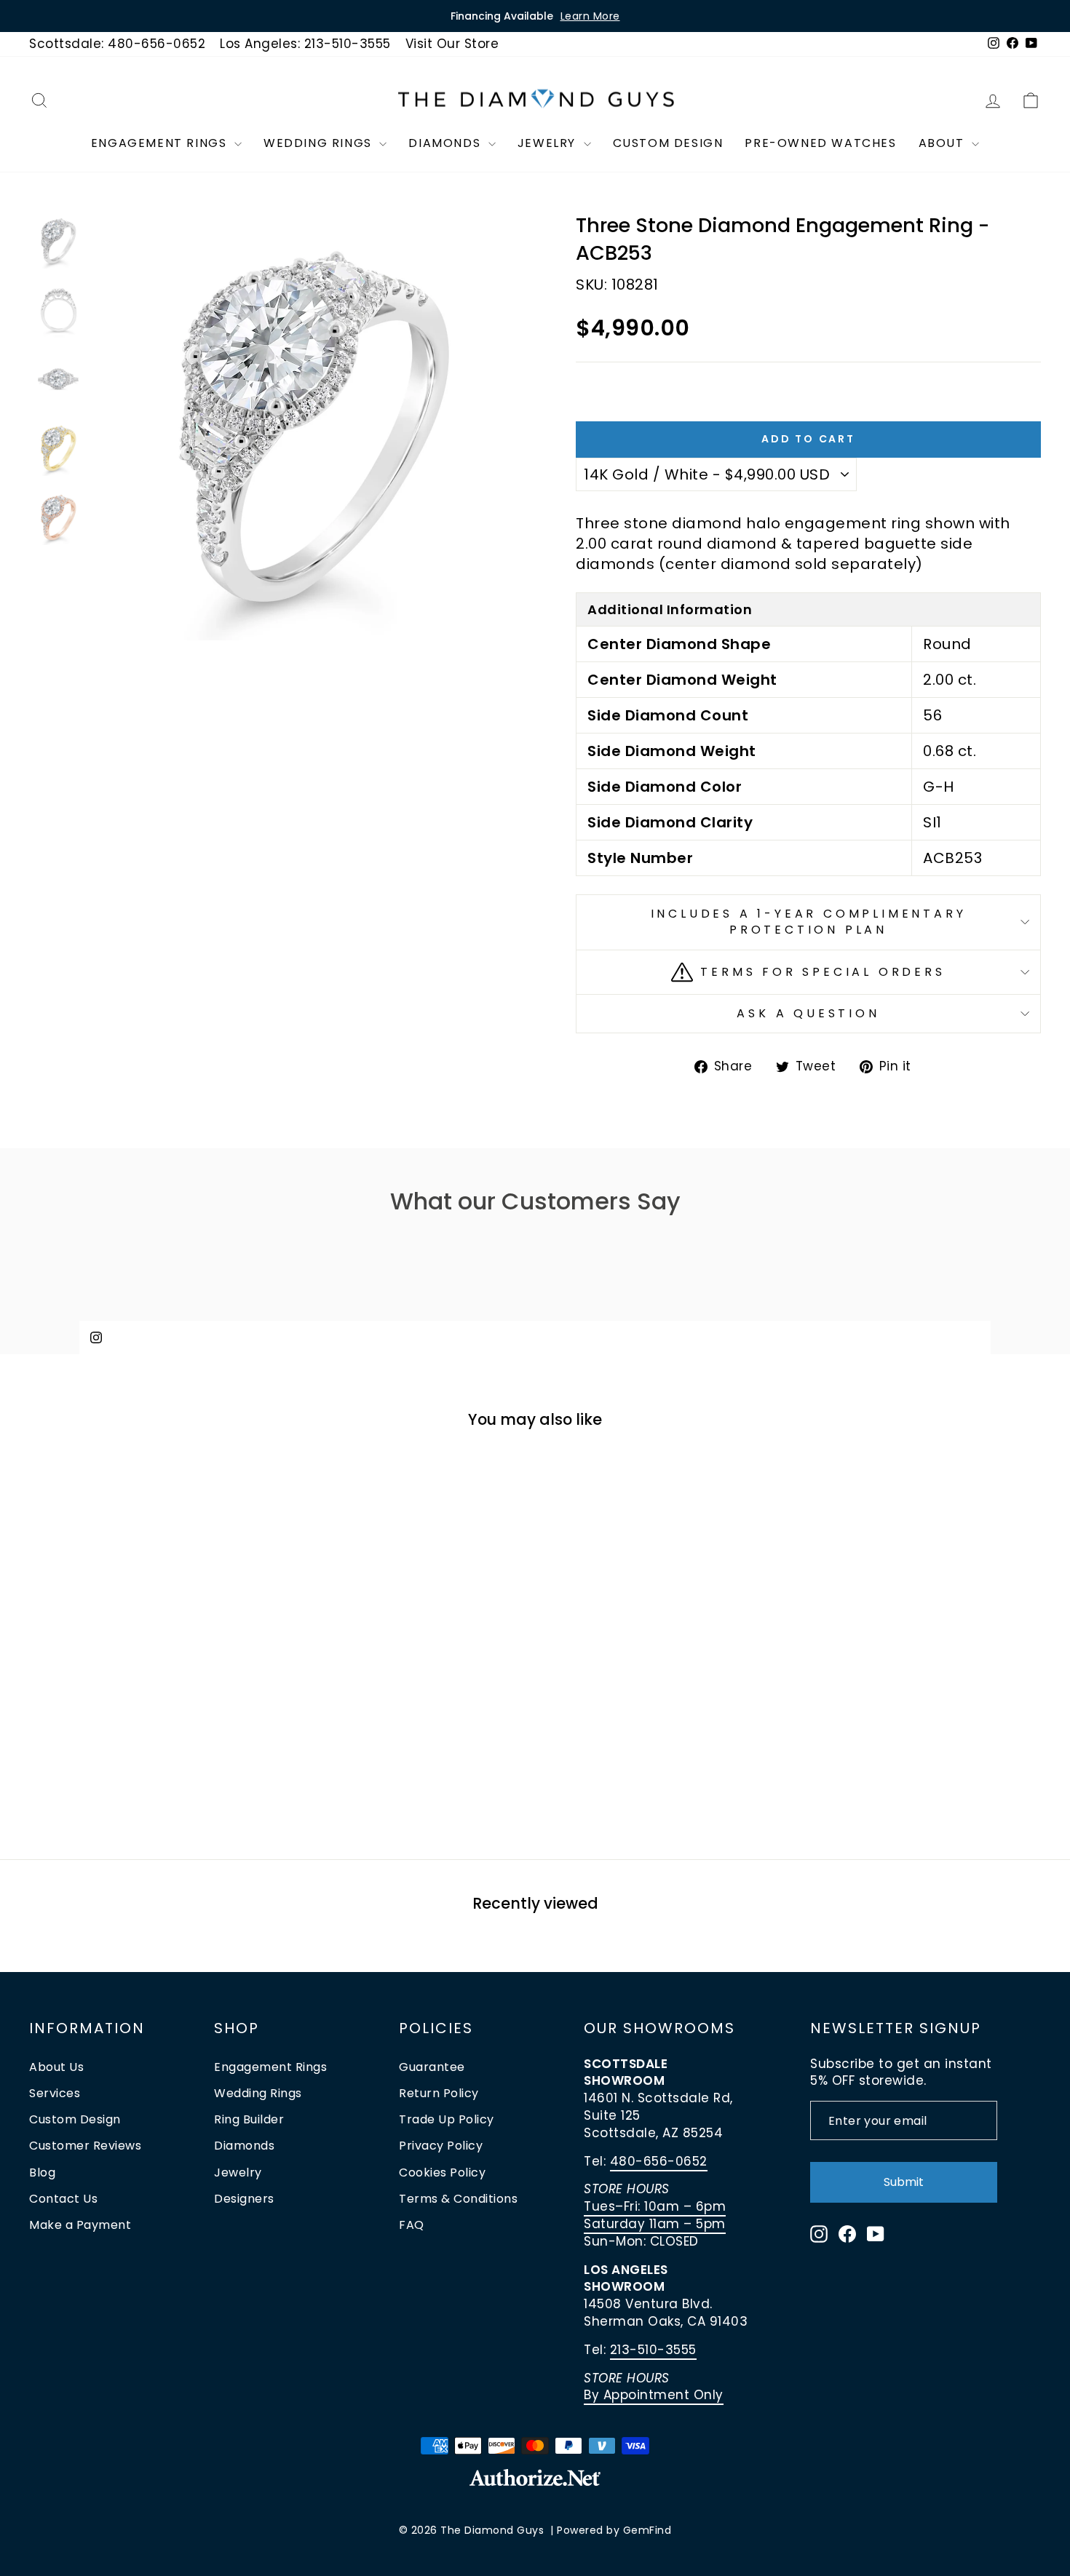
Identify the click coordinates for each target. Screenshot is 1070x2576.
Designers (244, 2199)
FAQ (412, 2225)
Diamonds (446, 143)
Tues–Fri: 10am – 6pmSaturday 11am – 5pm (655, 2215)
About (944, 143)
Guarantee (432, 2067)
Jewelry (549, 143)
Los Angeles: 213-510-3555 (305, 44)
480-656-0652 (659, 2161)
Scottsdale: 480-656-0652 (117, 44)
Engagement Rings (161, 143)
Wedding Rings (320, 143)
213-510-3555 (653, 2350)
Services (55, 2093)
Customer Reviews (85, 2146)
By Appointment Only (654, 2395)
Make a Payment (80, 2225)
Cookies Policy (442, 2172)
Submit (904, 2182)
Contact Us (63, 2199)
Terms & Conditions (458, 2199)
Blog (42, 2172)
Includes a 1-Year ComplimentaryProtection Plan (809, 922)
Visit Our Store (452, 44)
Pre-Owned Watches (820, 143)
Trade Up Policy (447, 2119)
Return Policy (439, 2093)
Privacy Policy (441, 2146)
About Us (56, 2067)
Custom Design (668, 143)
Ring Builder (249, 2119)
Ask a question (808, 1013)
